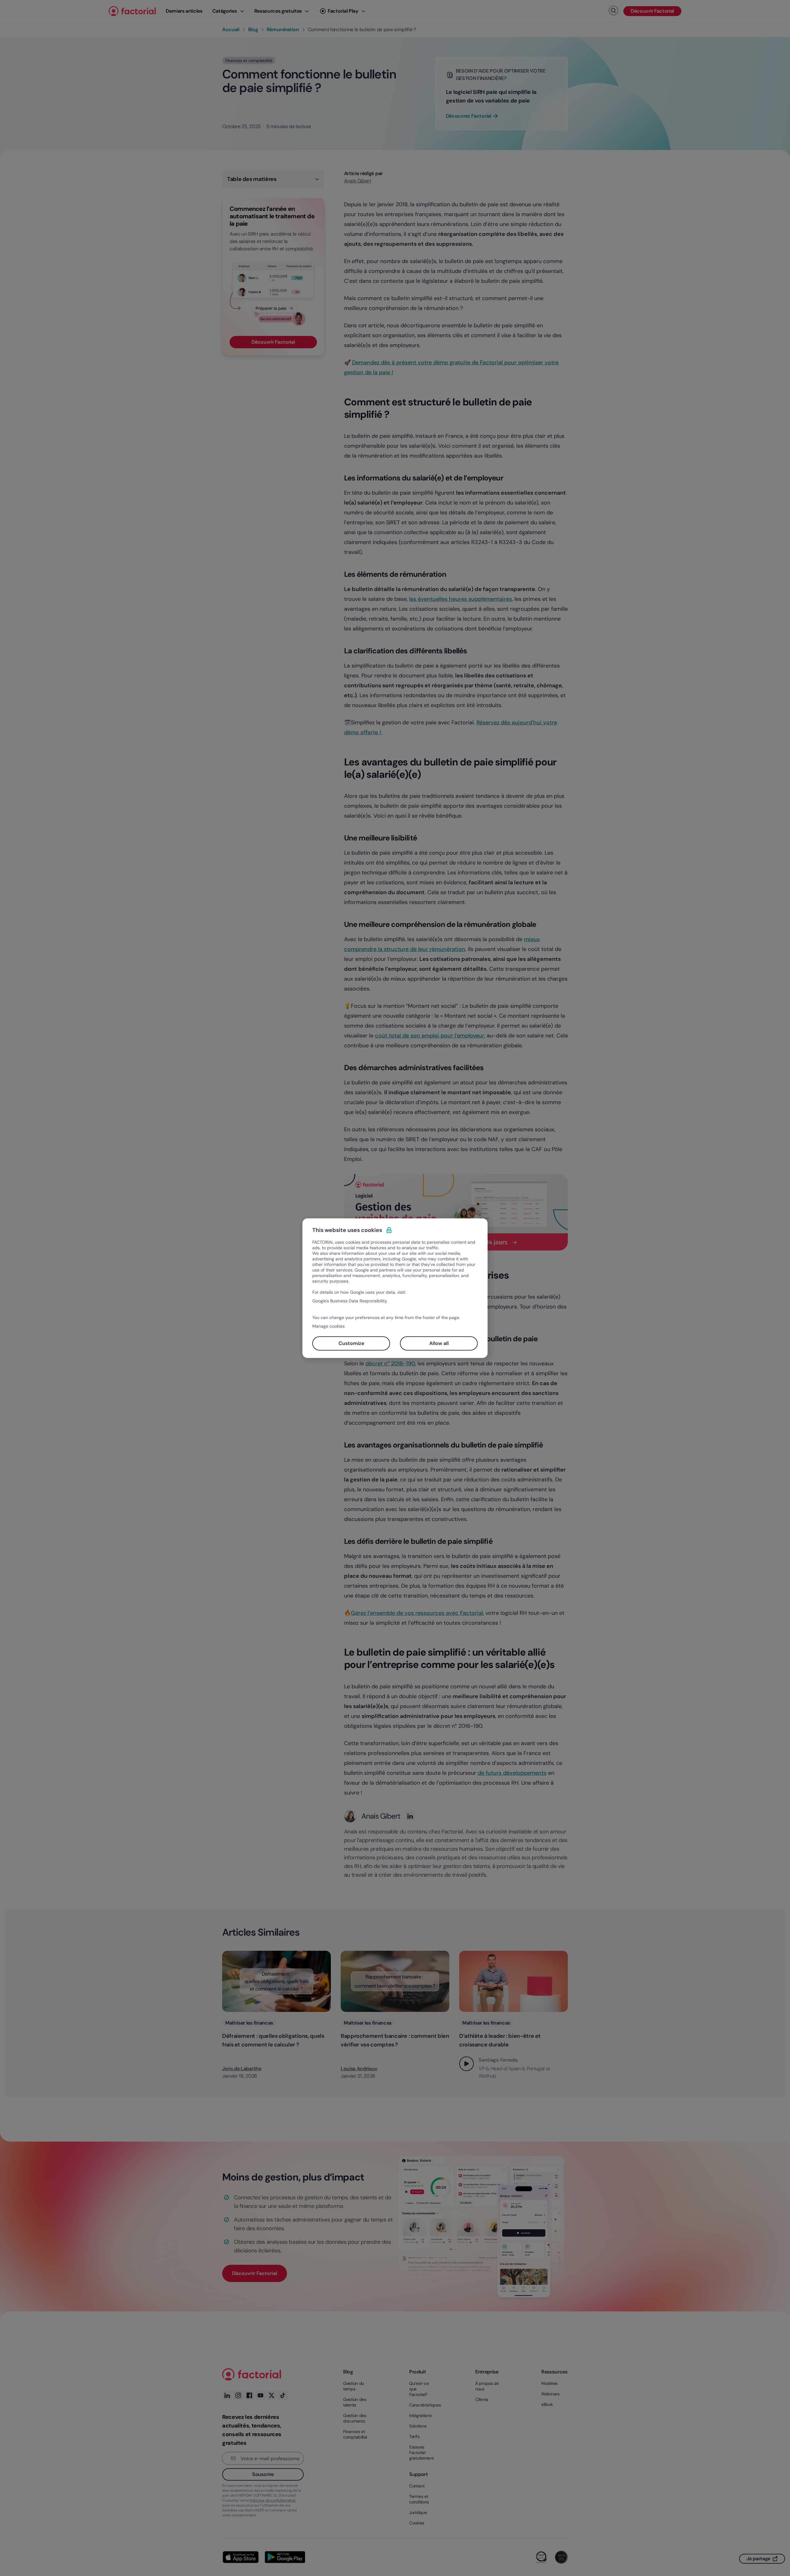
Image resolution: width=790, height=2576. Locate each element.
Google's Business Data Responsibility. (350, 1301)
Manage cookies (328, 1326)
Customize (351, 1343)
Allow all (439, 1343)
